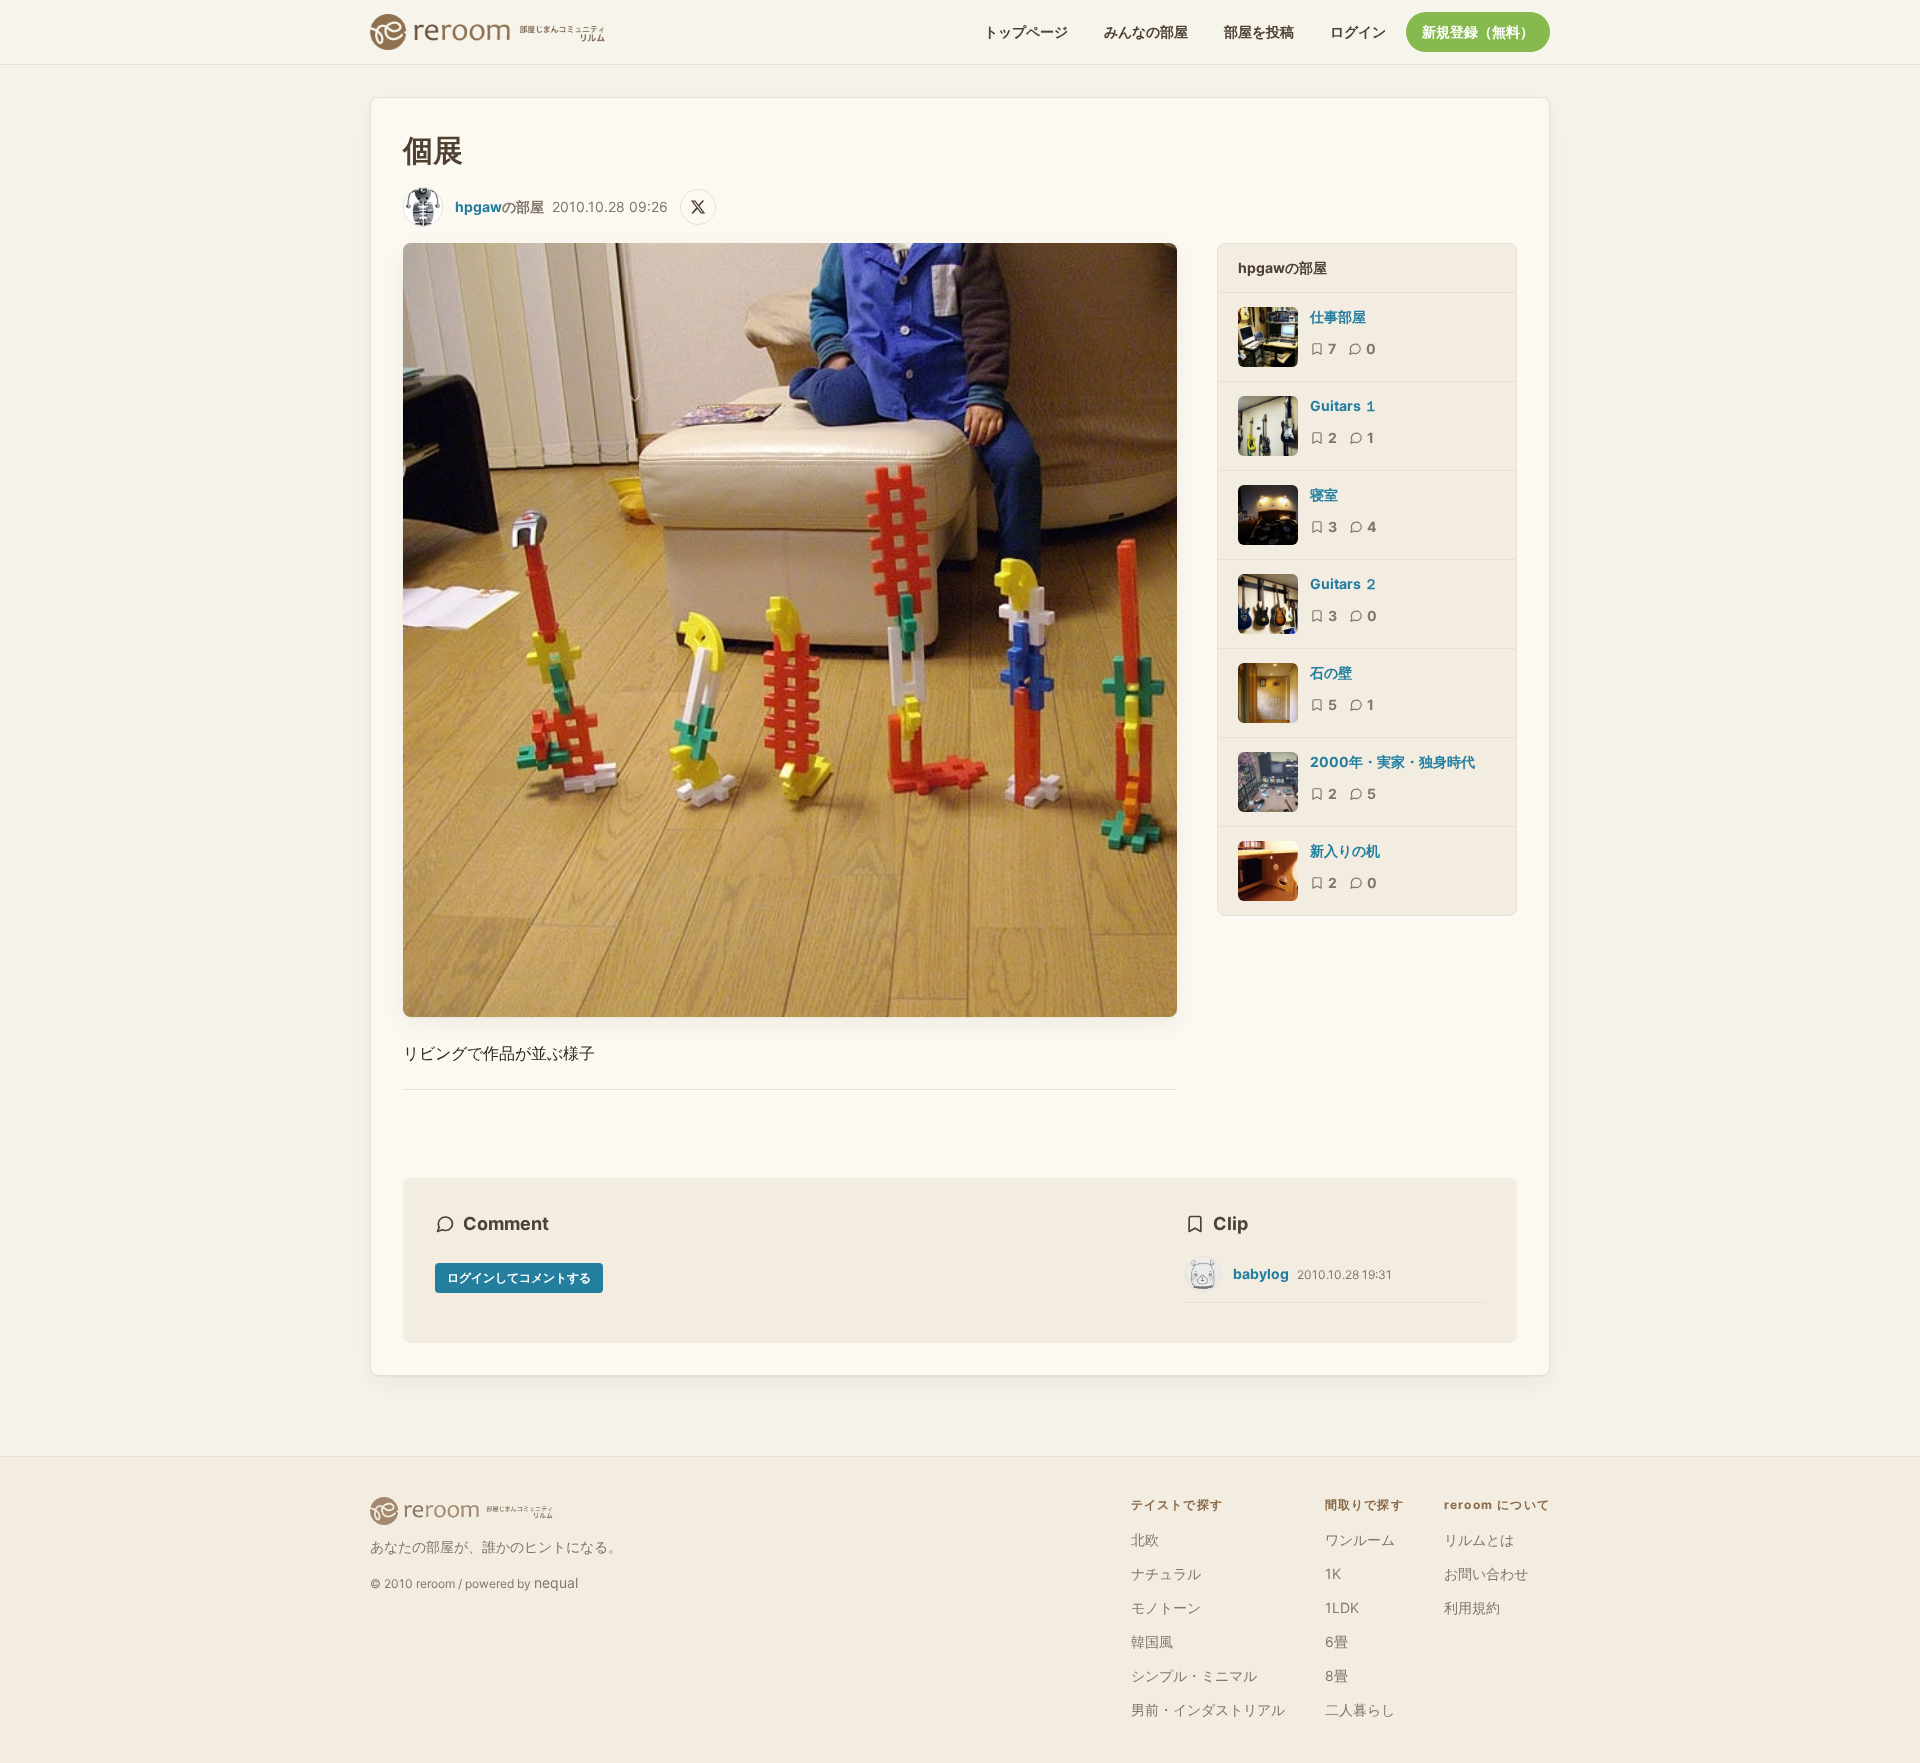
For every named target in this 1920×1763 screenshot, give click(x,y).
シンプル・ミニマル (1194, 1675)
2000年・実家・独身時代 (1392, 761)
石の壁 (1331, 672)
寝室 (1324, 494)
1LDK (1342, 1607)
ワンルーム (1360, 1539)
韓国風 (1152, 1641)
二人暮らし (1360, 1709)
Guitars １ (1344, 405)
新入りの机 (1345, 850)
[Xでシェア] (698, 207)
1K (1333, 1573)
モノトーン (1166, 1607)
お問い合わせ (1486, 1573)
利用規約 (1472, 1607)
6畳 (1336, 1641)
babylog (1261, 1273)
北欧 (1145, 1539)
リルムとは (1479, 1539)
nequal (556, 1582)
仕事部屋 (1338, 316)
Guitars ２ (1344, 583)
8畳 (1336, 1675)
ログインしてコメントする (519, 1277)
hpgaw (478, 206)
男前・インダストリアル (1208, 1709)
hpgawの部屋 (1282, 267)
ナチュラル (1166, 1573)
